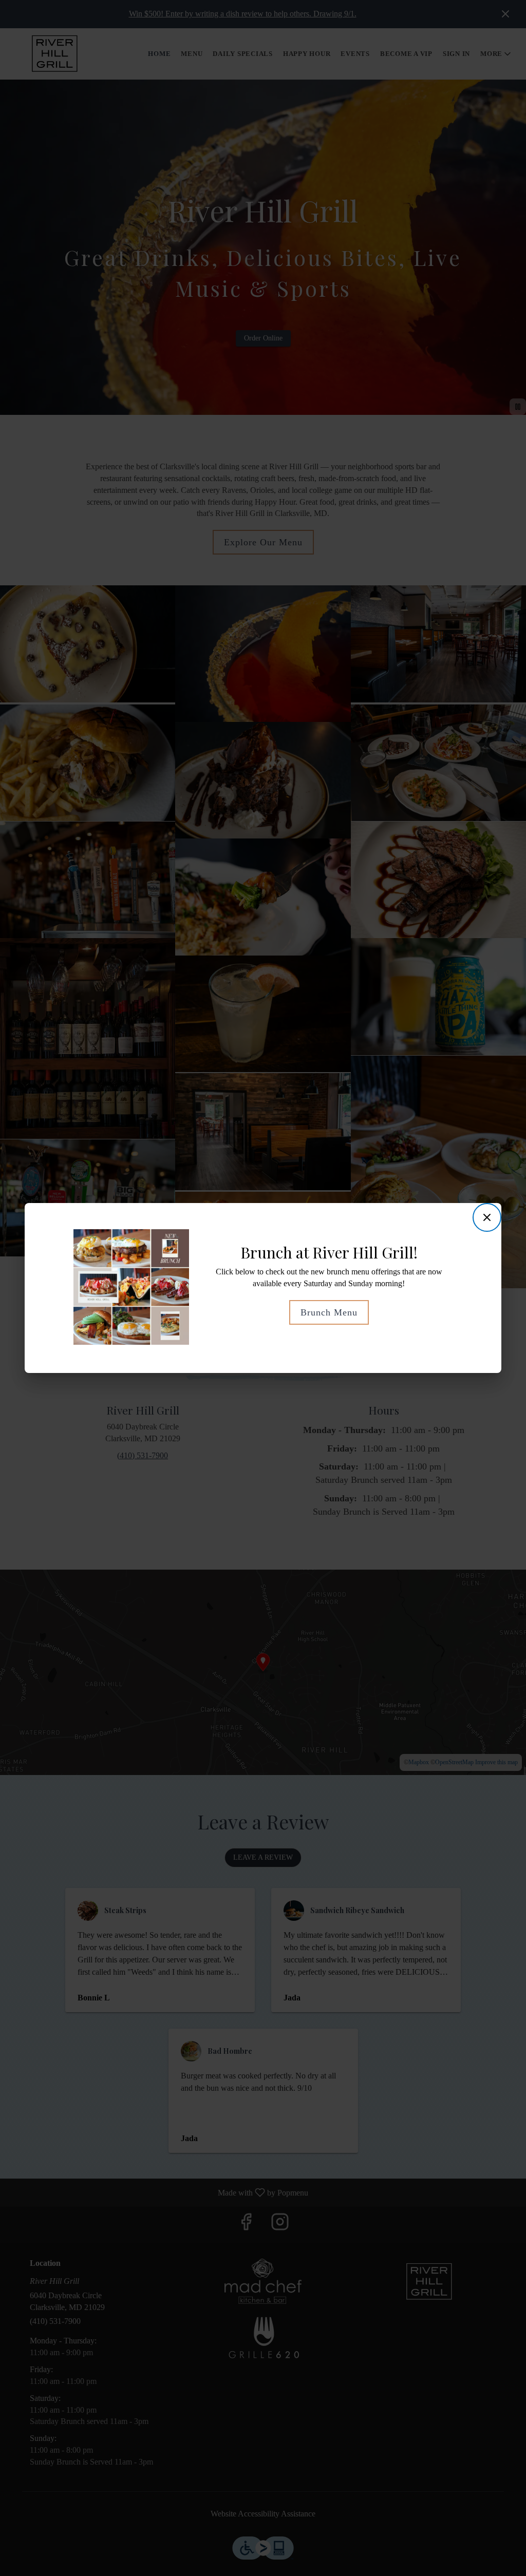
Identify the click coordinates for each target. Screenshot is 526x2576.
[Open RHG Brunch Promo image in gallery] (177, 1239)
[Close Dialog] (487, 1217)
